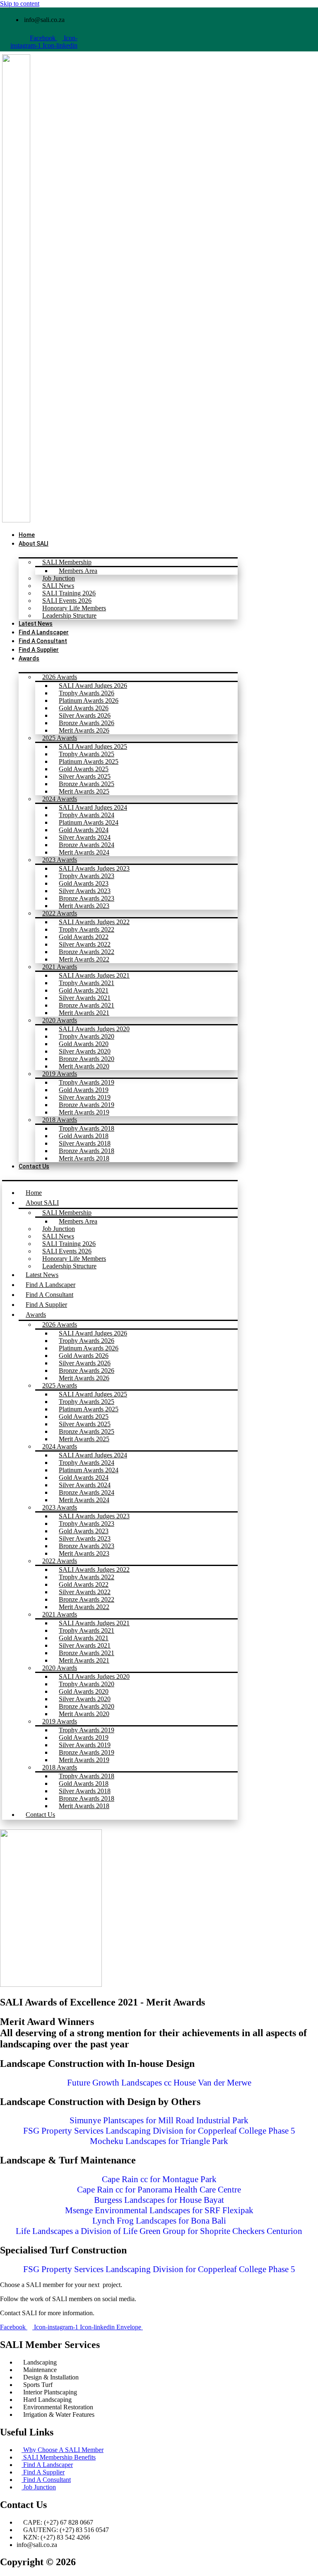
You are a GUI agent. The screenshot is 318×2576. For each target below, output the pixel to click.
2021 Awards (60, 967)
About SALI (34, 544)
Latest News (42, 1275)
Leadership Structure (69, 615)
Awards (29, 658)
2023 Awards (60, 860)
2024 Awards (60, 799)
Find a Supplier (46, 1305)
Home (34, 1193)
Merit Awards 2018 (84, 1158)
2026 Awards (60, 677)
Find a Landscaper (51, 1285)
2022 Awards (60, 913)
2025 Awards (60, 738)
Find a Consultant (49, 1295)
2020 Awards (60, 1020)
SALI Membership (67, 562)
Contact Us (34, 1166)
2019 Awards (60, 1074)
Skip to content (20, 4)
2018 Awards (60, 1120)
